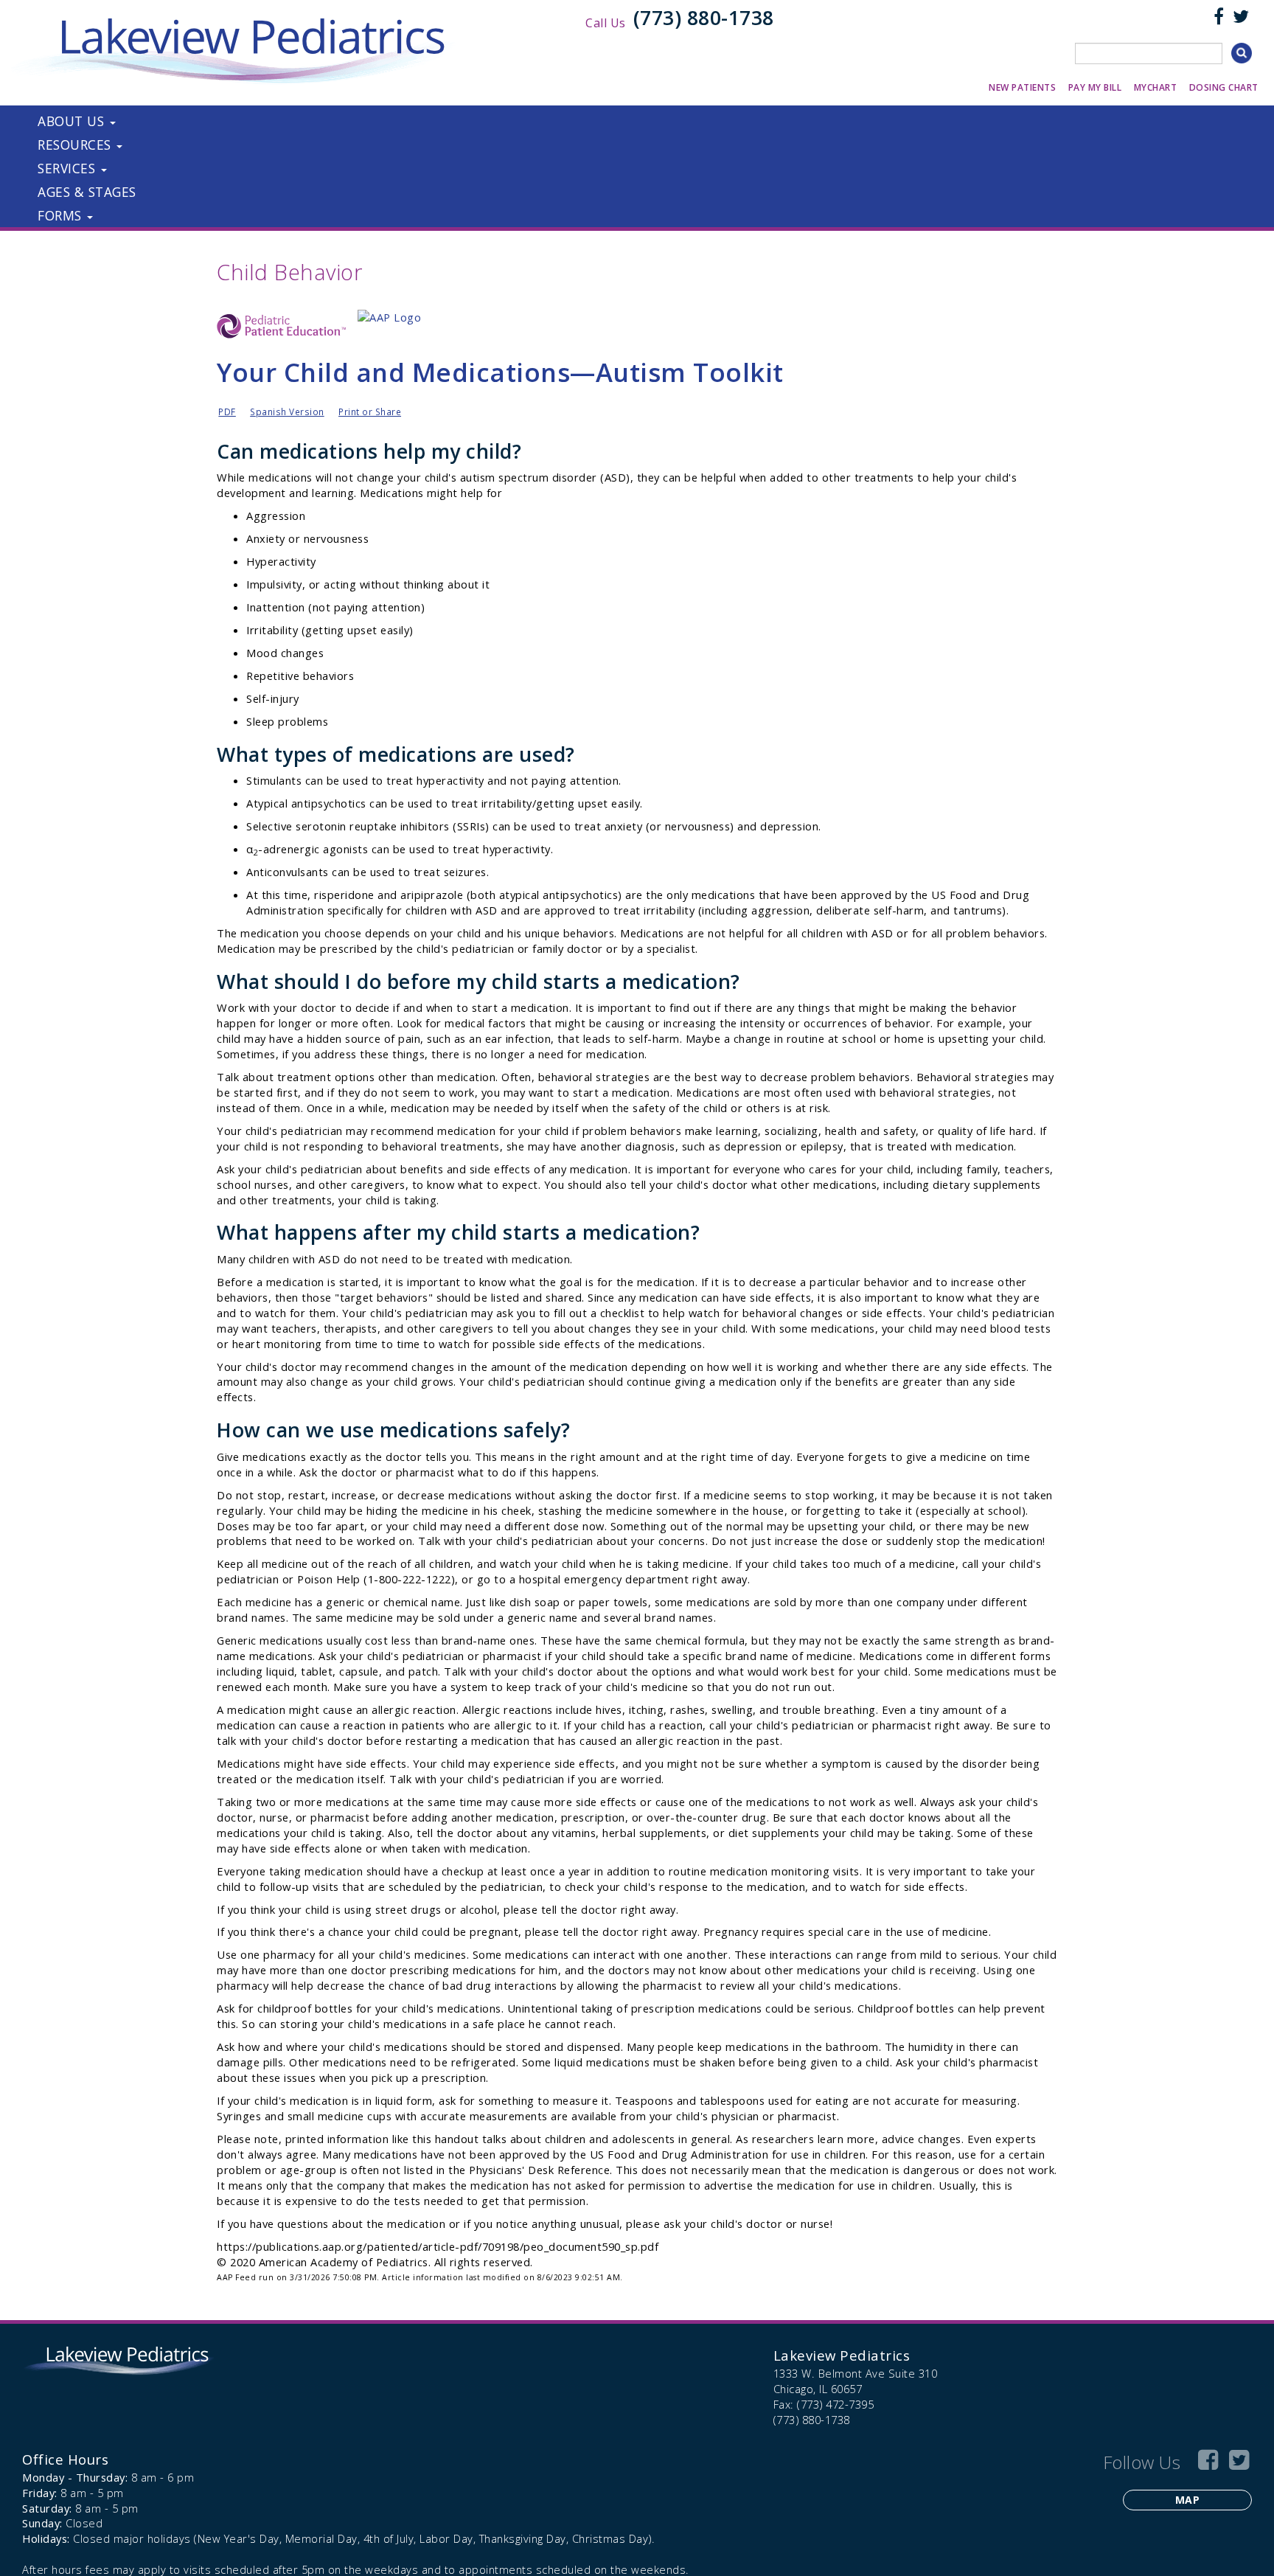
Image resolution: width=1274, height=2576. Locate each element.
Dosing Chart (1224, 87)
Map (1188, 2500)
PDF (227, 412)
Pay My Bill (1095, 87)
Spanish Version (287, 412)
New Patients (1022, 87)
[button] (248, 121)
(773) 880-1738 (704, 18)
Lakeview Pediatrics (842, 2355)
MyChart (1156, 87)
